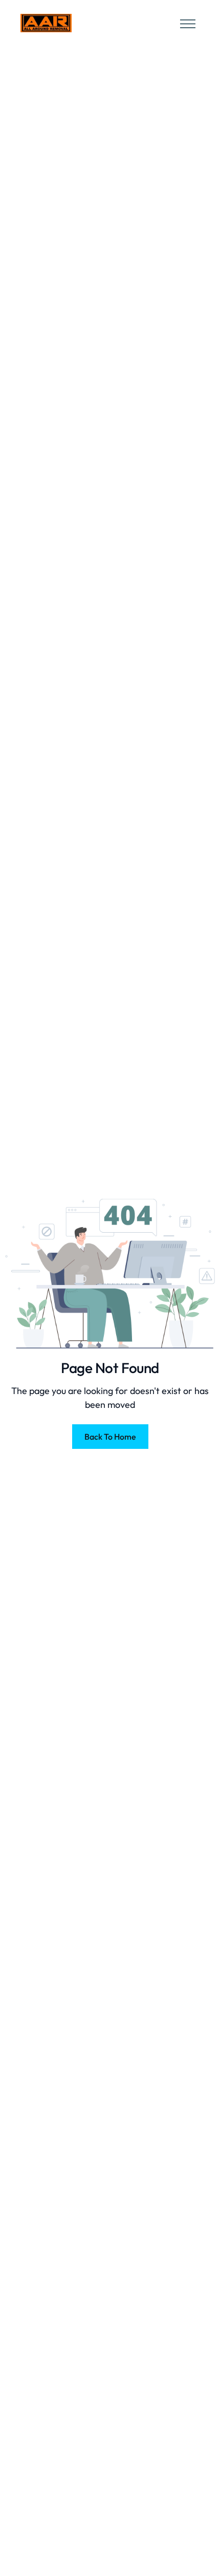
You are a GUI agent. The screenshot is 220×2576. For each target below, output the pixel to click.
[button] (185, 23)
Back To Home (110, 1437)
